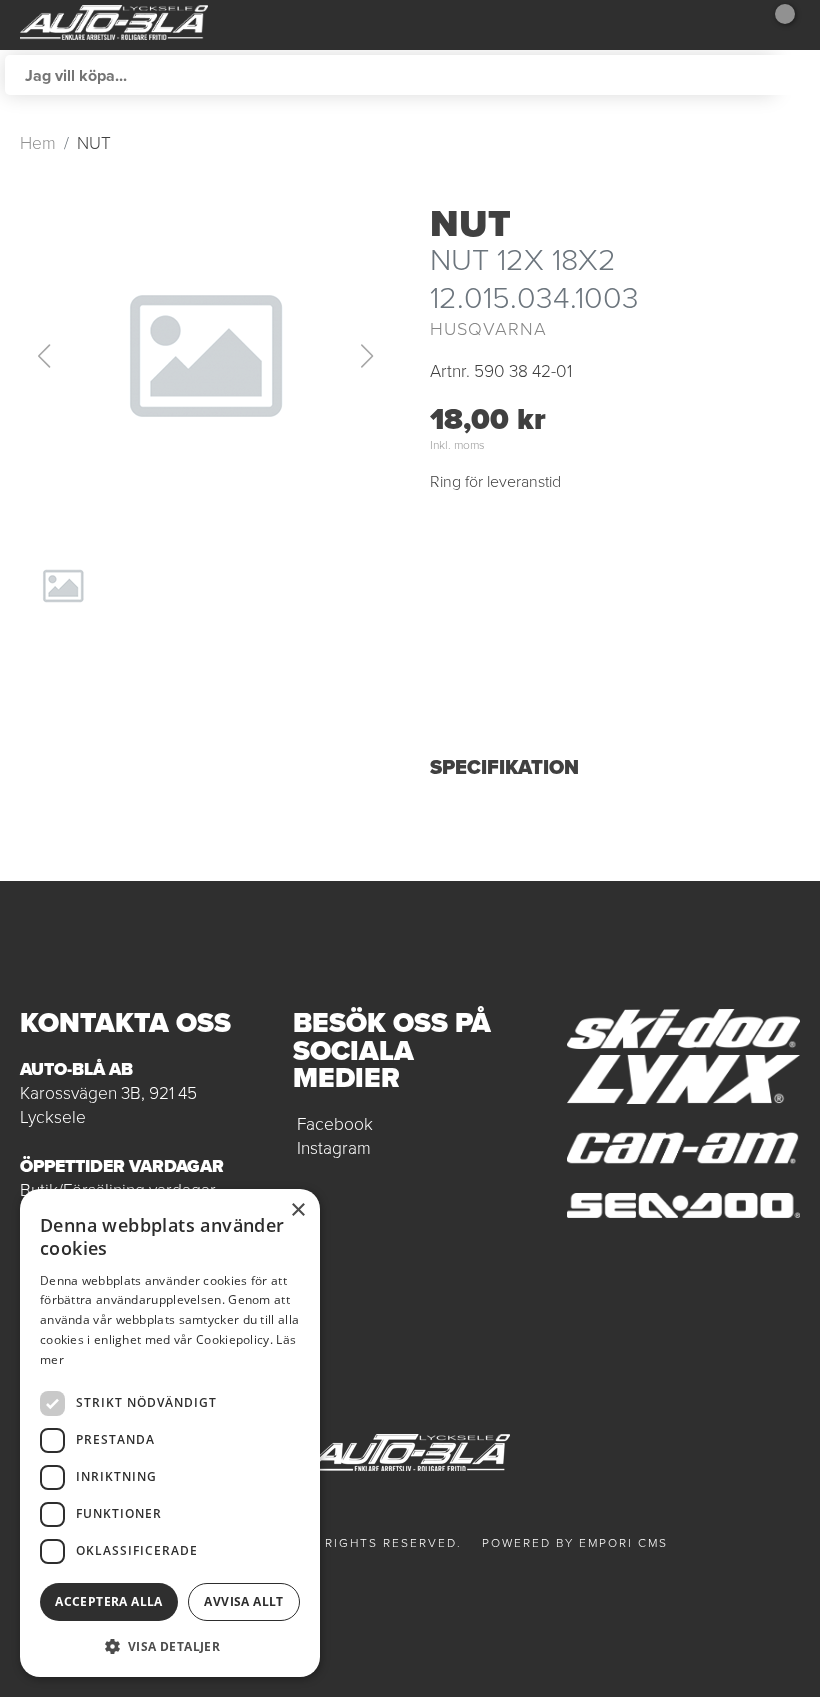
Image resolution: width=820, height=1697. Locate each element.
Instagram (334, 1148)
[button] (205, 356)
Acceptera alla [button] (109, 1601)
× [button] (297, 1210)
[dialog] (170, 1433)
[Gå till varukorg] (775, 25)
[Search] (795, 75)
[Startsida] (114, 25)
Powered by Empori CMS (575, 1543)
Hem (38, 143)
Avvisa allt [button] (243, 1601)
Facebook (335, 1124)
